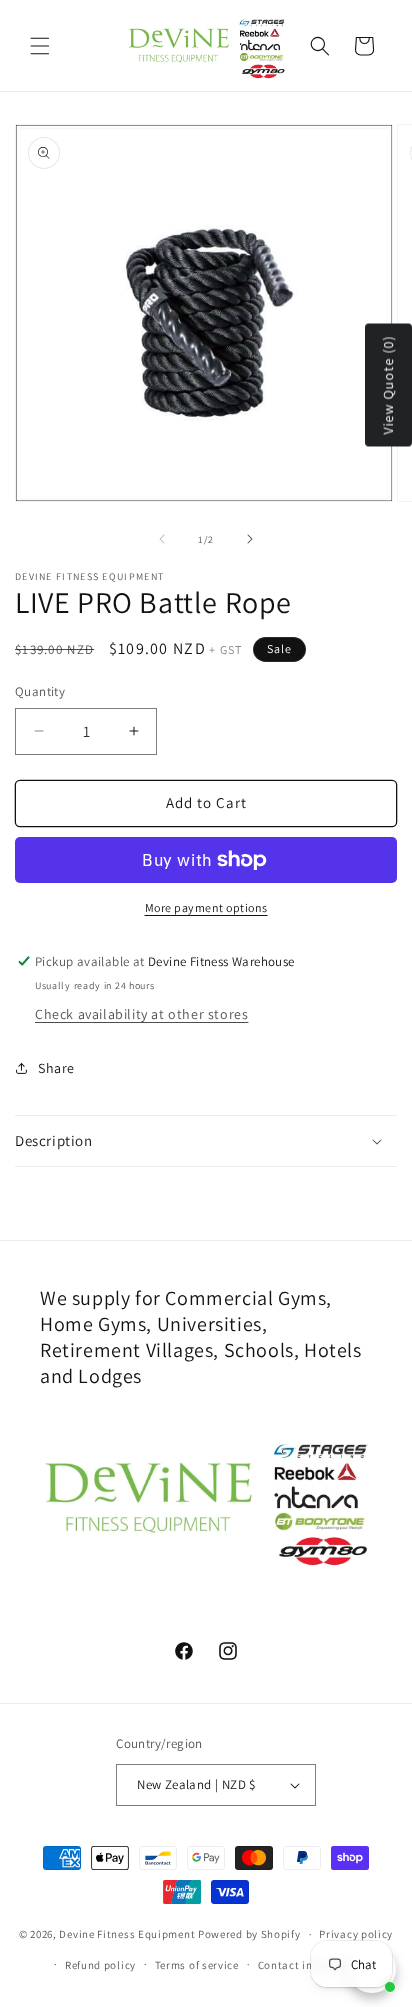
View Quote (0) (388, 385)
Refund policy (100, 1965)
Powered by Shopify (249, 1934)
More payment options (206, 907)
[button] (40, 46)
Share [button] (56, 1068)
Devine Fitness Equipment (127, 1934)
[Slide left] (162, 539)
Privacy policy (356, 1934)
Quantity (40, 691)
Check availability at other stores (141, 1014)
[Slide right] (250, 539)
